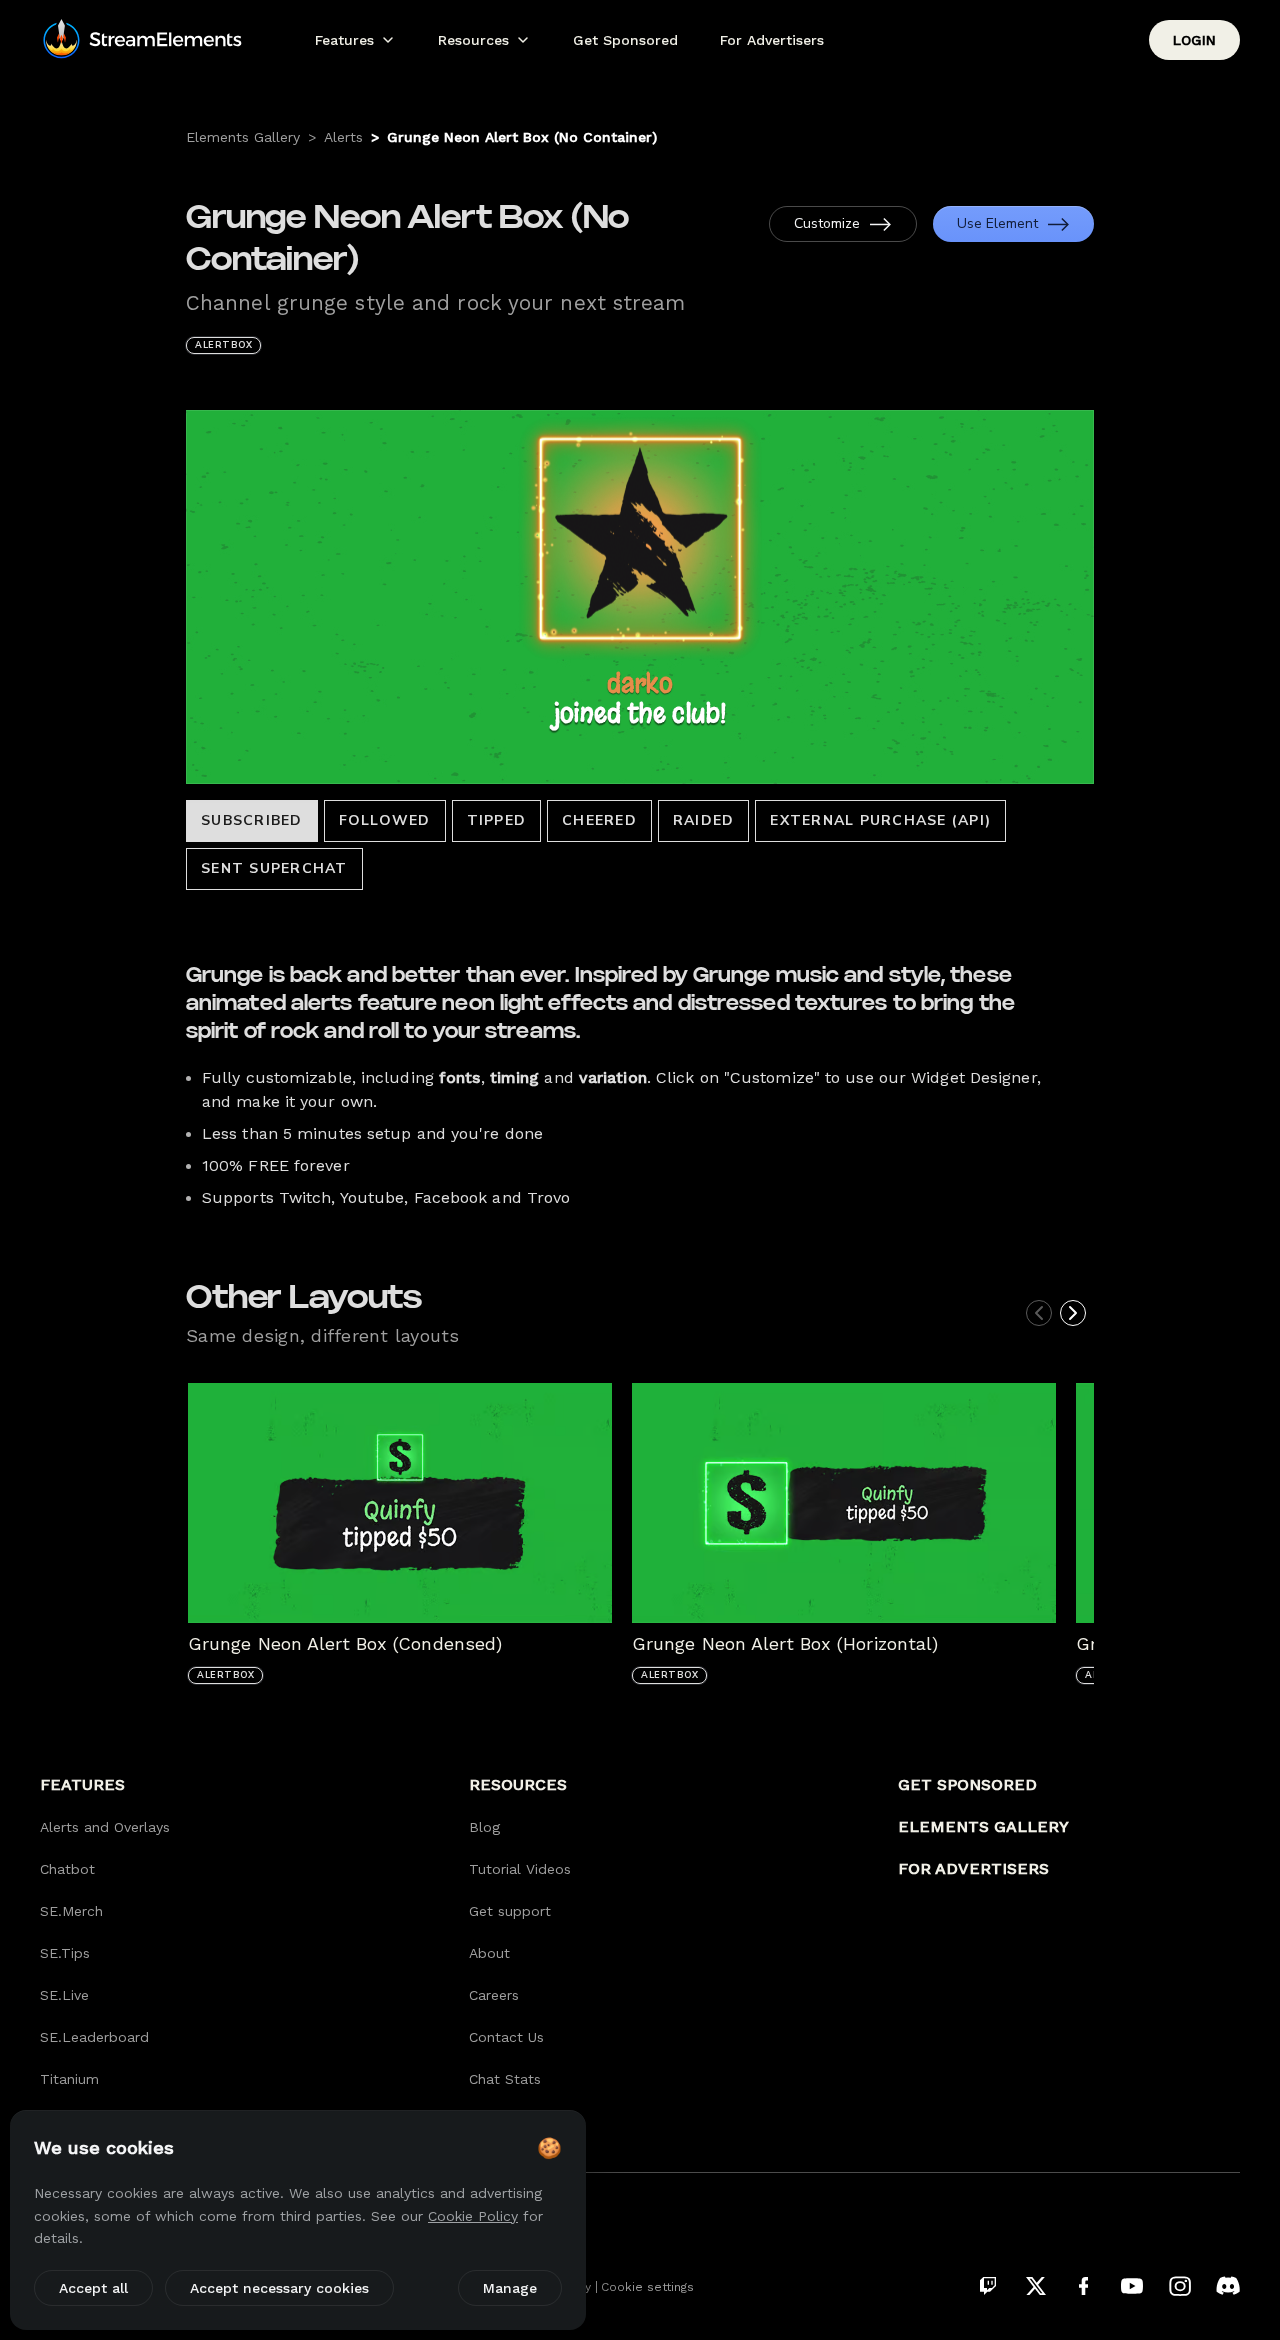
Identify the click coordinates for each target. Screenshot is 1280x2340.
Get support (510, 1911)
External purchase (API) (880, 820)
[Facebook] (1084, 2286)
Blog (484, 1827)
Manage (510, 2288)
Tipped (497, 820)
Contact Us (506, 2037)
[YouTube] (1132, 2286)
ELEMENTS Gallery (983, 1826)
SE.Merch (71, 1911)
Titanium (69, 2079)
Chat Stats (505, 2079)
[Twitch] (988, 2286)
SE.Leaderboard (94, 2037)
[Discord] (1228, 2286)
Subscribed (252, 820)
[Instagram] (1180, 2286)
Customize (827, 223)
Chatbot (67, 1869)
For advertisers (973, 1868)
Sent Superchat (274, 868)
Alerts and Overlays (105, 1827)
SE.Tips (65, 1953)
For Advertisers (772, 40)
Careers (494, 1995)
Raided (704, 820)
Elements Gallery (243, 137)
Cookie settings (647, 2287)
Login (1194, 40)
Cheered (599, 820)
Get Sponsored (625, 40)
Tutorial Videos (520, 1869)
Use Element (997, 223)
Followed (385, 820)
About (489, 1953)
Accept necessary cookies (279, 2288)
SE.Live (64, 1995)
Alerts (343, 137)
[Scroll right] (1073, 1313)
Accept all (93, 2288)
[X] (1036, 2286)
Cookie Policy (473, 2216)
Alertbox (223, 345)
